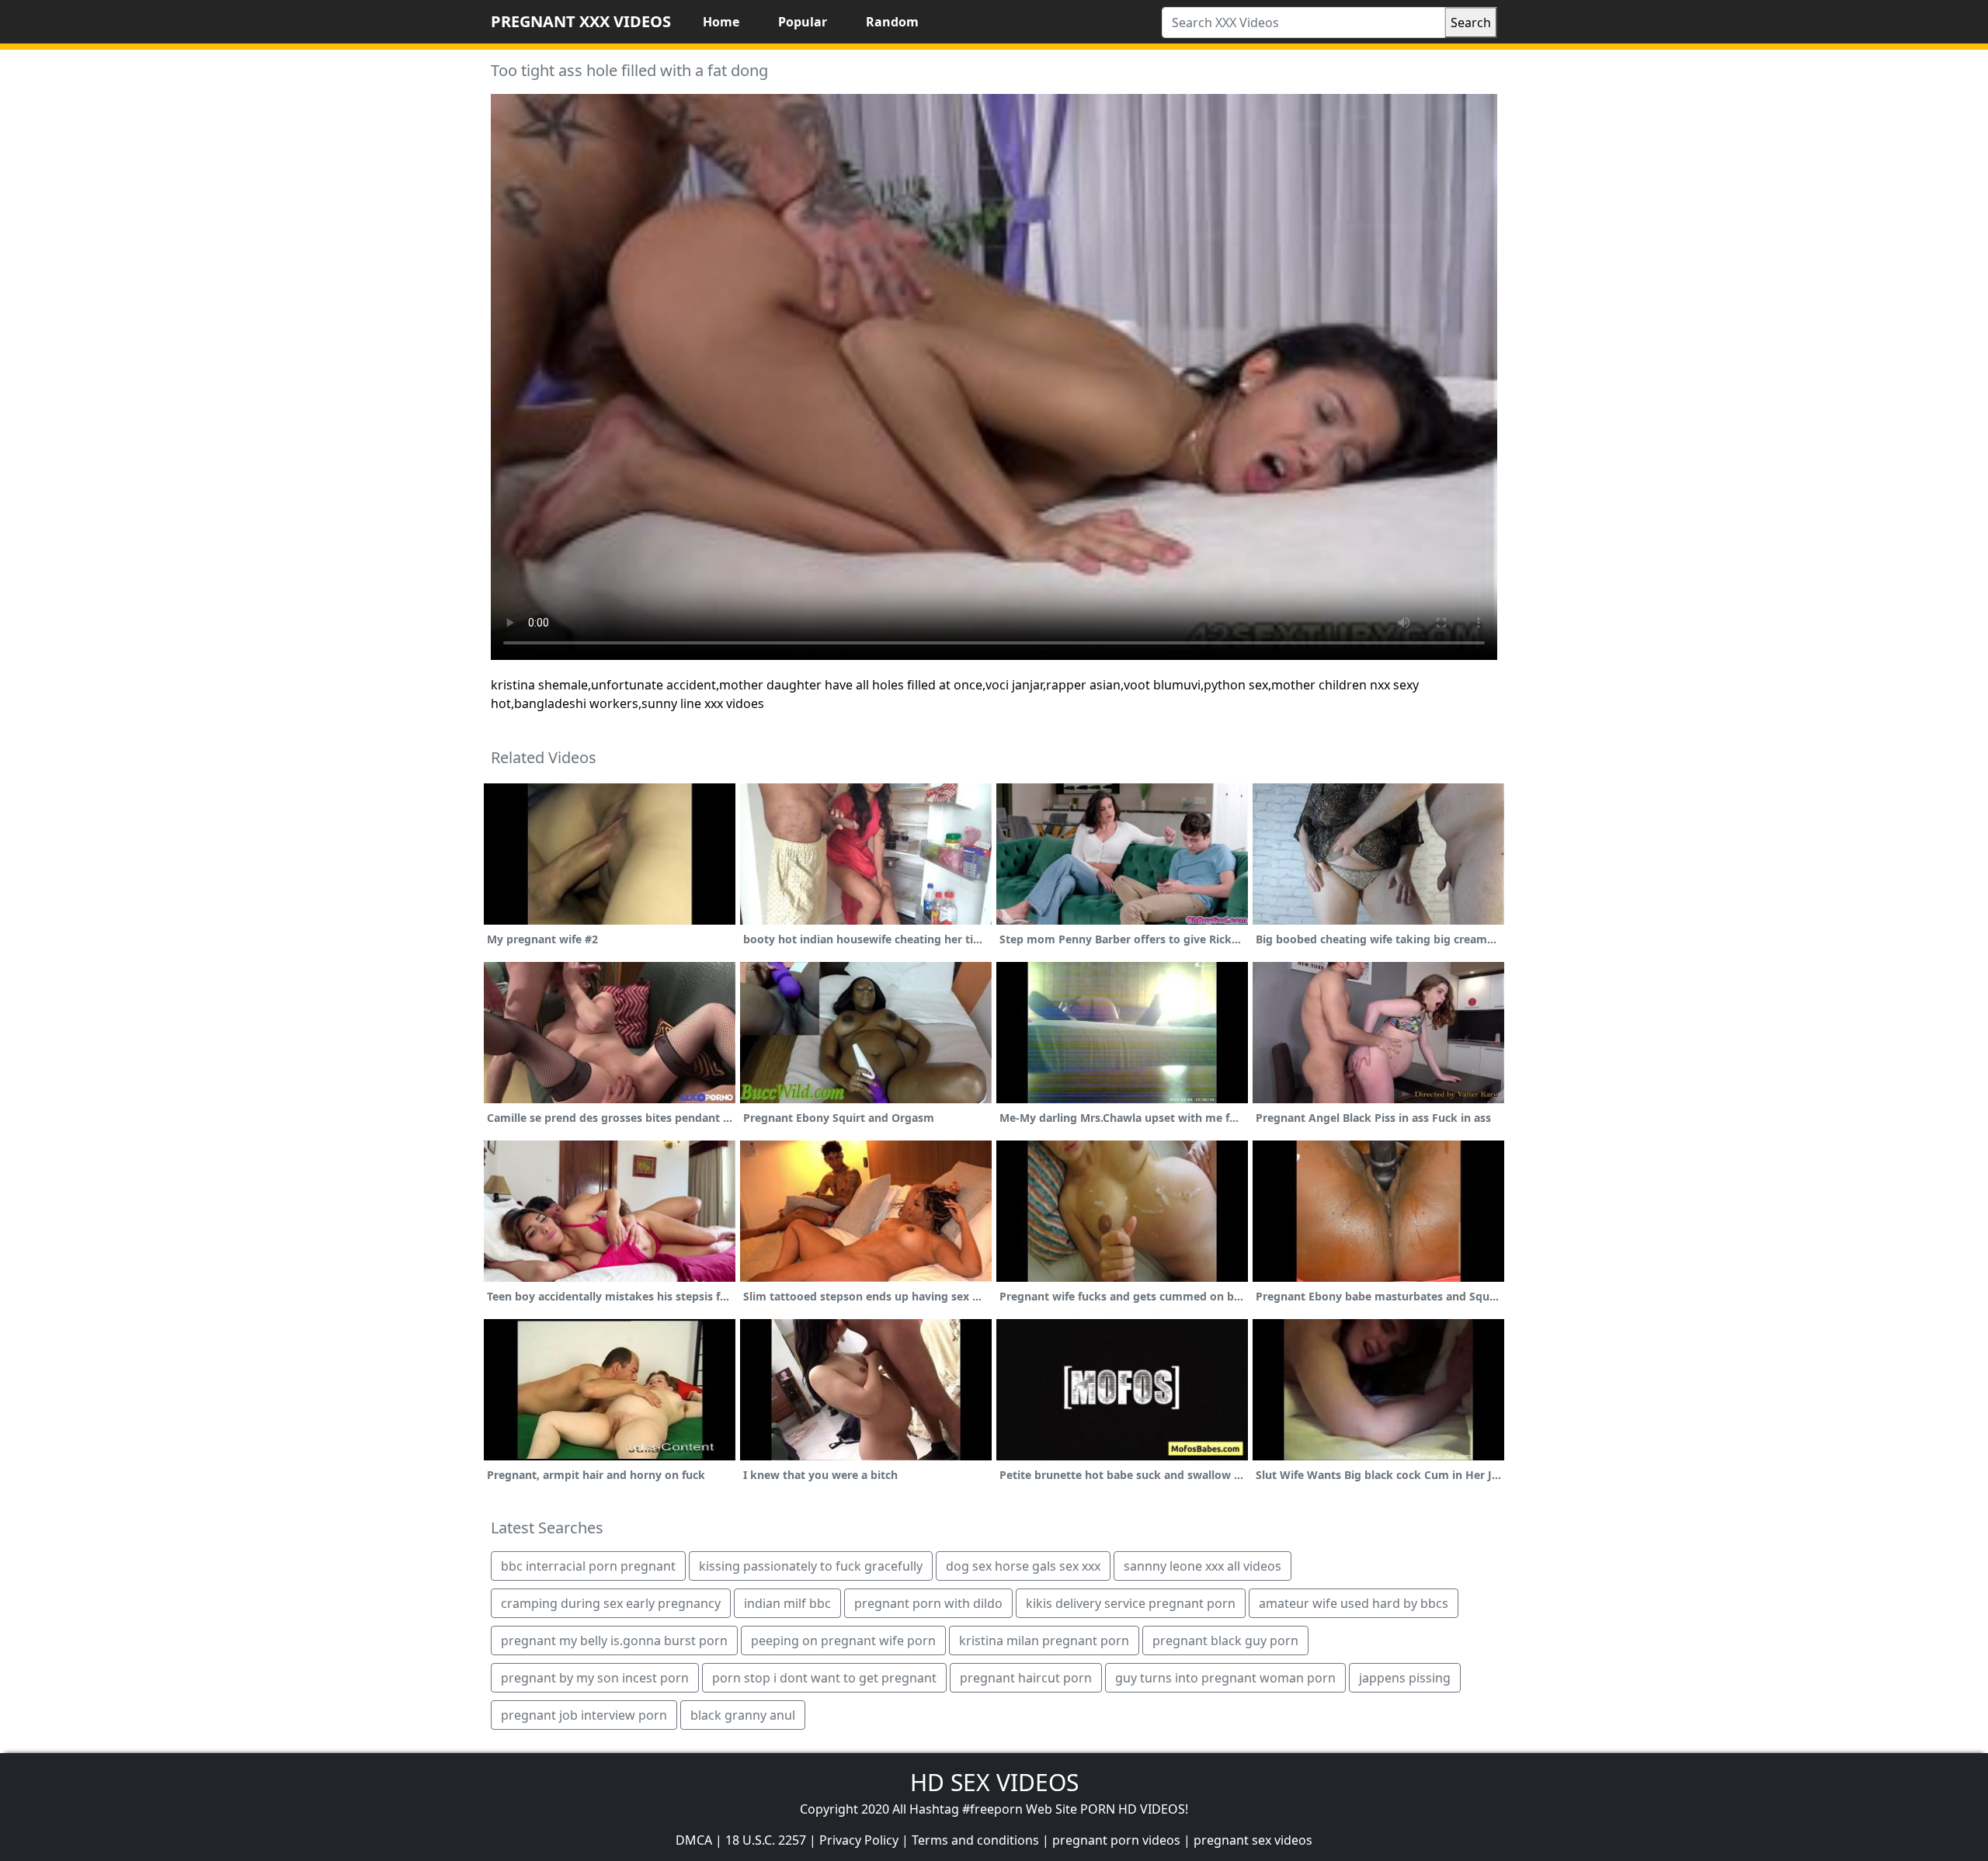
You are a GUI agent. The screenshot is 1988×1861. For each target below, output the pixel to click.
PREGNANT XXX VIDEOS (581, 21)
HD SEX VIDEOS (994, 1782)
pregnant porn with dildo (928, 1603)
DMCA (694, 1840)
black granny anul (743, 1715)
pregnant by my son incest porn (595, 1678)
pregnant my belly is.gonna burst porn (614, 1641)
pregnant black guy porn (1225, 1641)
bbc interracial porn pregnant (588, 1566)
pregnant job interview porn (584, 1715)
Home (721, 22)
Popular (803, 22)
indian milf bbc (787, 1603)
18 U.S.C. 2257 (766, 1840)
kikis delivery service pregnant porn (1131, 1603)
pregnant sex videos (1253, 1840)
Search (1471, 23)
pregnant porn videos (1116, 1840)
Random (892, 22)
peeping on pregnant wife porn (843, 1641)
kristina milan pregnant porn (1044, 1641)
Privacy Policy (859, 1840)
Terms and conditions (975, 1840)
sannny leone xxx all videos (1203, 1566)
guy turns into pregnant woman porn (1225, 1678)
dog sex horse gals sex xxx (1023, 1566)
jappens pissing (1405, 1678)
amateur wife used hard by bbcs (1354, 1603)
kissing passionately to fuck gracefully (811, 1566)
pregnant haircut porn (1026, 1678)
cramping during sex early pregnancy (611, 1603)
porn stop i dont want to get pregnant (824, 1678)
